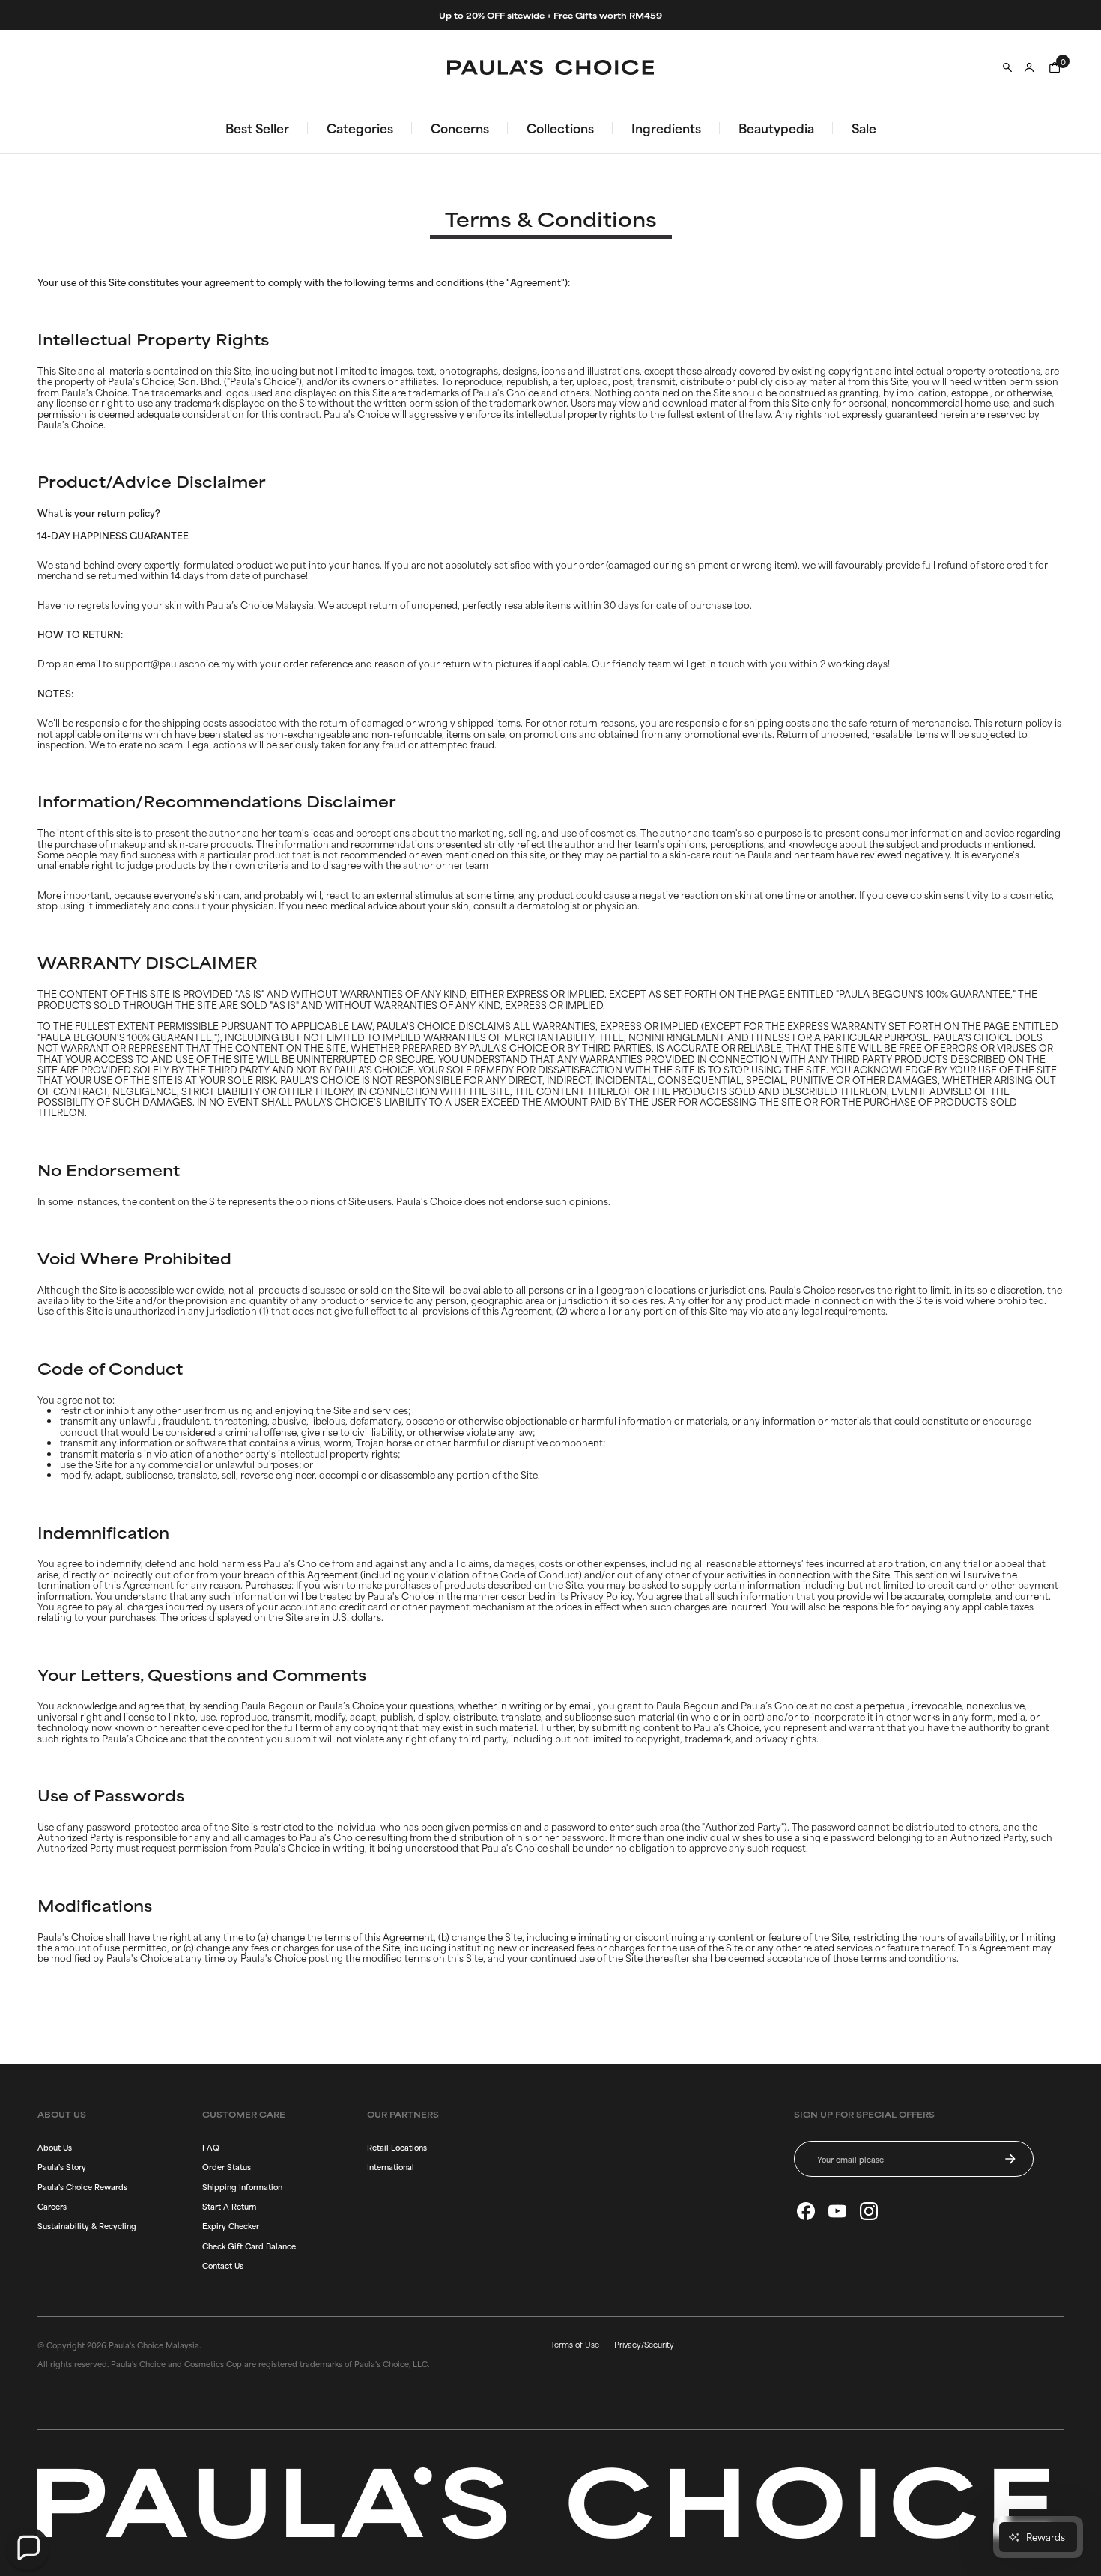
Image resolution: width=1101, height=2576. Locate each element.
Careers (52, 2206)
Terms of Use (575, 2344)
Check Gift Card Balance (249, 2246)
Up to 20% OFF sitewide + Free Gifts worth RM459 (550, 15)
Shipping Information (242, 2186)
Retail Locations (397, 2147)
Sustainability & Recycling (87, 2225)
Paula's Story (62, 2166)
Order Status (227, 2166)
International (391, 2166)
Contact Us (223, 2265)
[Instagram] (869, 2211)
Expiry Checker (231, 2225)
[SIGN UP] (1010, 2159)
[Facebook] (806, 2211)
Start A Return (229, 2206)
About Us (55, 2147)
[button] (28, 2548)
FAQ (211, 2147)
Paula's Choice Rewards (82, 2186)
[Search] (1007, 67)
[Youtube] (837, 2211)
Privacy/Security (644, 2344)
